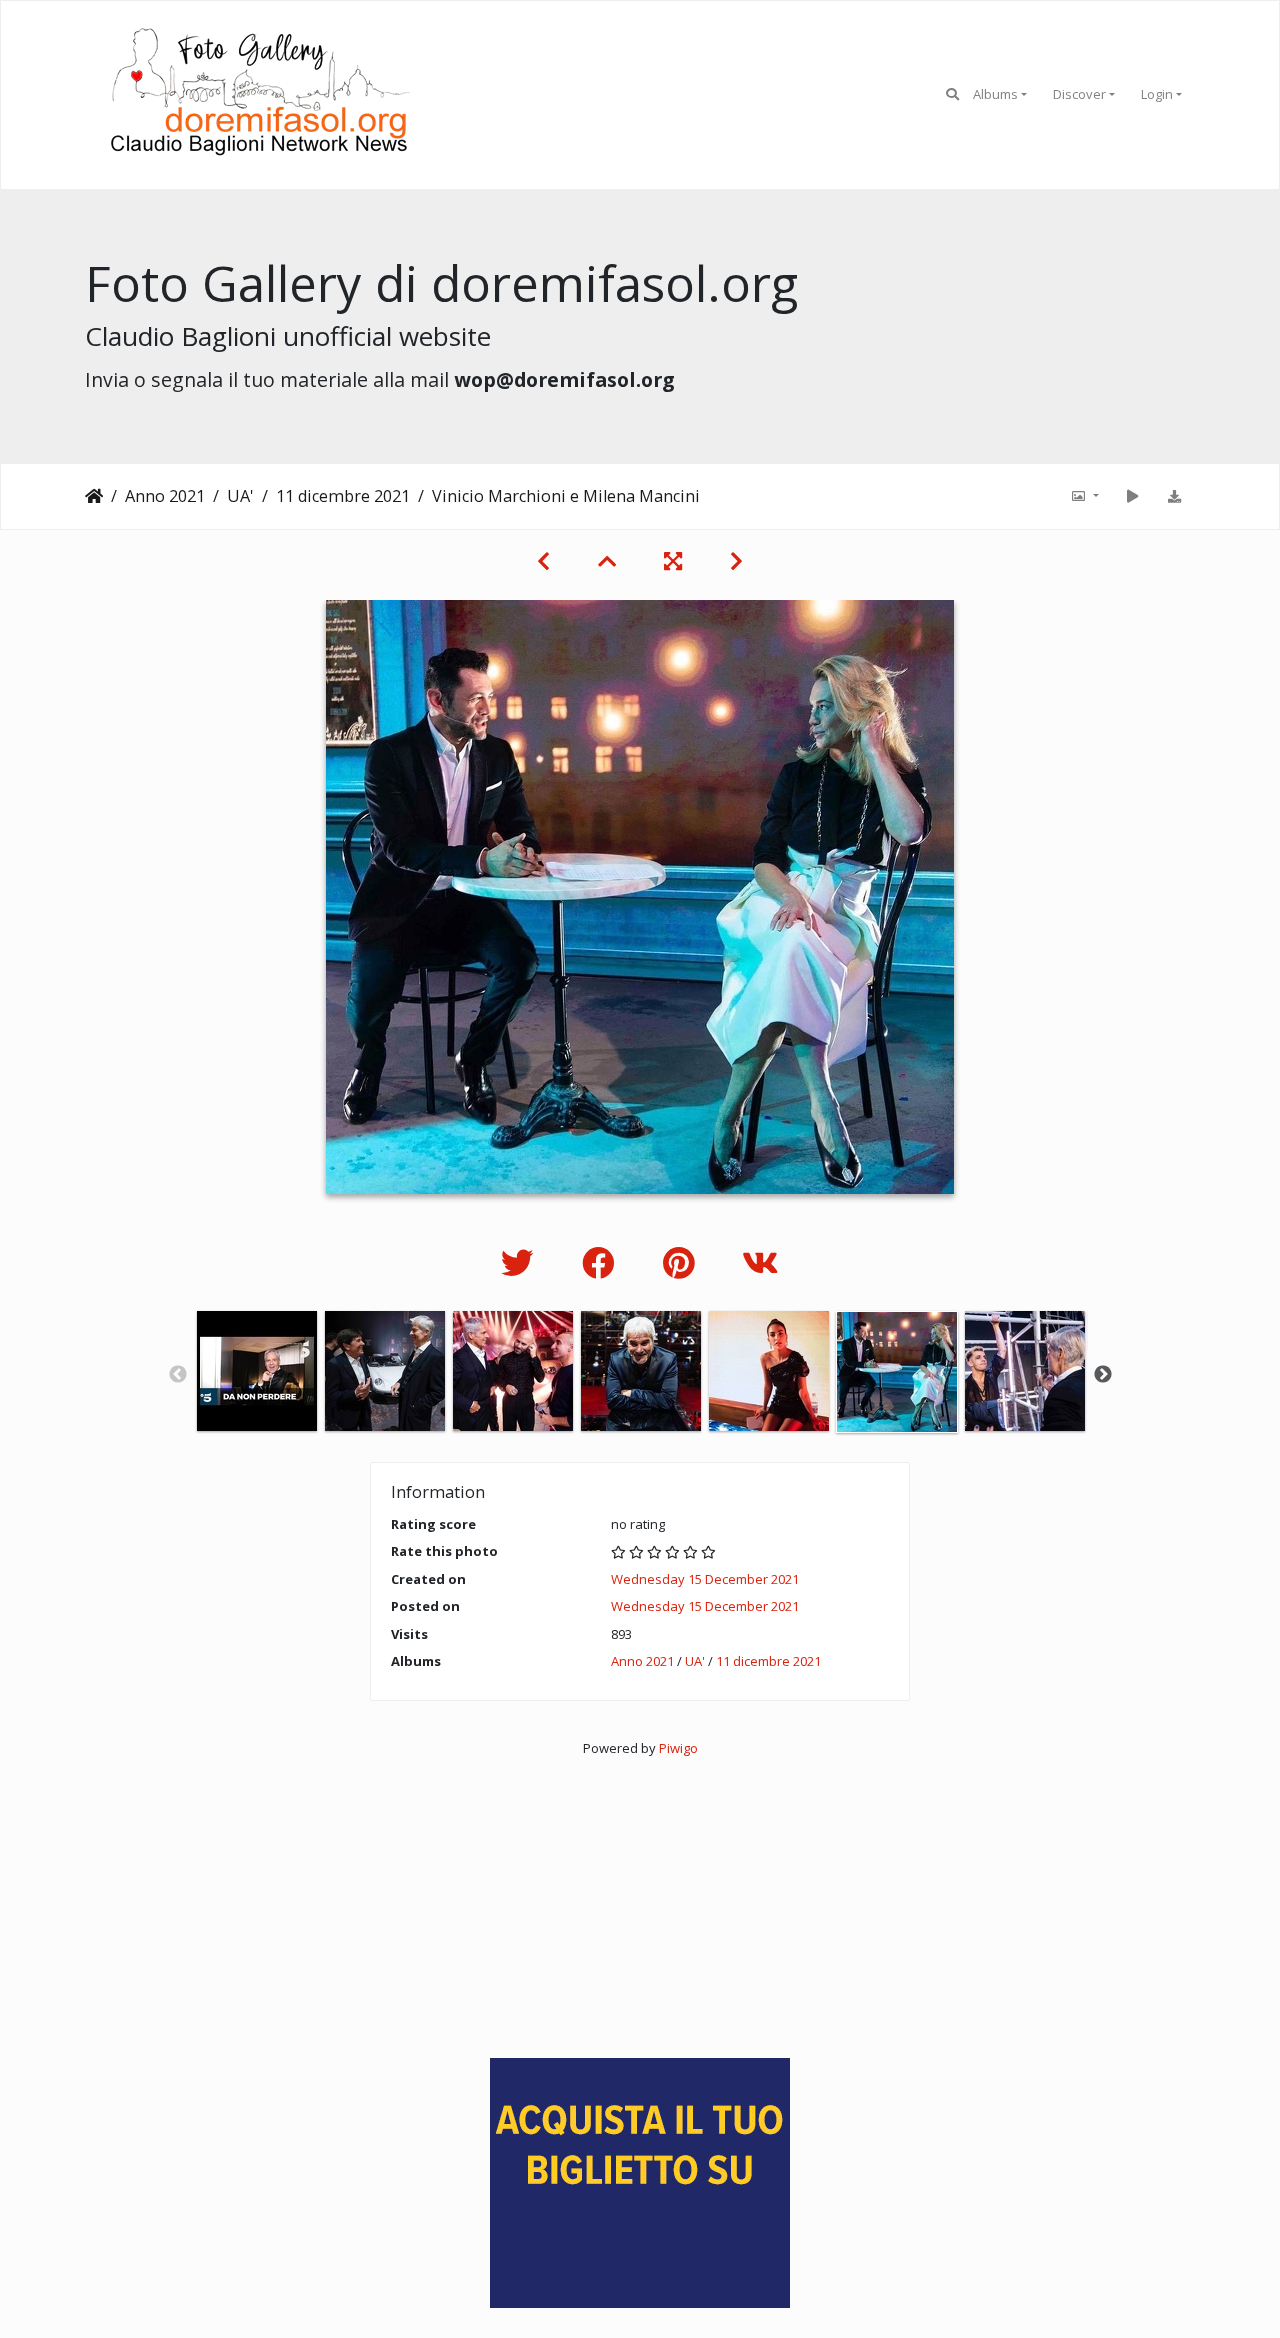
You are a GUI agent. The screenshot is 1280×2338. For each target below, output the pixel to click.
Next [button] (1103, 1375)
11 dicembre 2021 (343, 496)
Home (94, 496)
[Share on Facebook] (602, 1262)
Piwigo (678, 1748)
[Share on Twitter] (521, 1262)
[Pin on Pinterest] (682, 1262)
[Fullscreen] (673, 561)
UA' (240, 496)
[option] (257, 1371)
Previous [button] (178, 1375)
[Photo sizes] (1084, 496)
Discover (1079, 94)
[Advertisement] (640, 1898)
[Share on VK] (760, 1262)
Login (1157, 94)
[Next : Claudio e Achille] (736, 561)
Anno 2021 (165, 496)
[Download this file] (1174, 496)
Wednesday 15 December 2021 (705, 1579)
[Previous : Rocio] (543, 561)
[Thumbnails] (607, 561)
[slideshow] (1132, 496)
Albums (995, 94)
